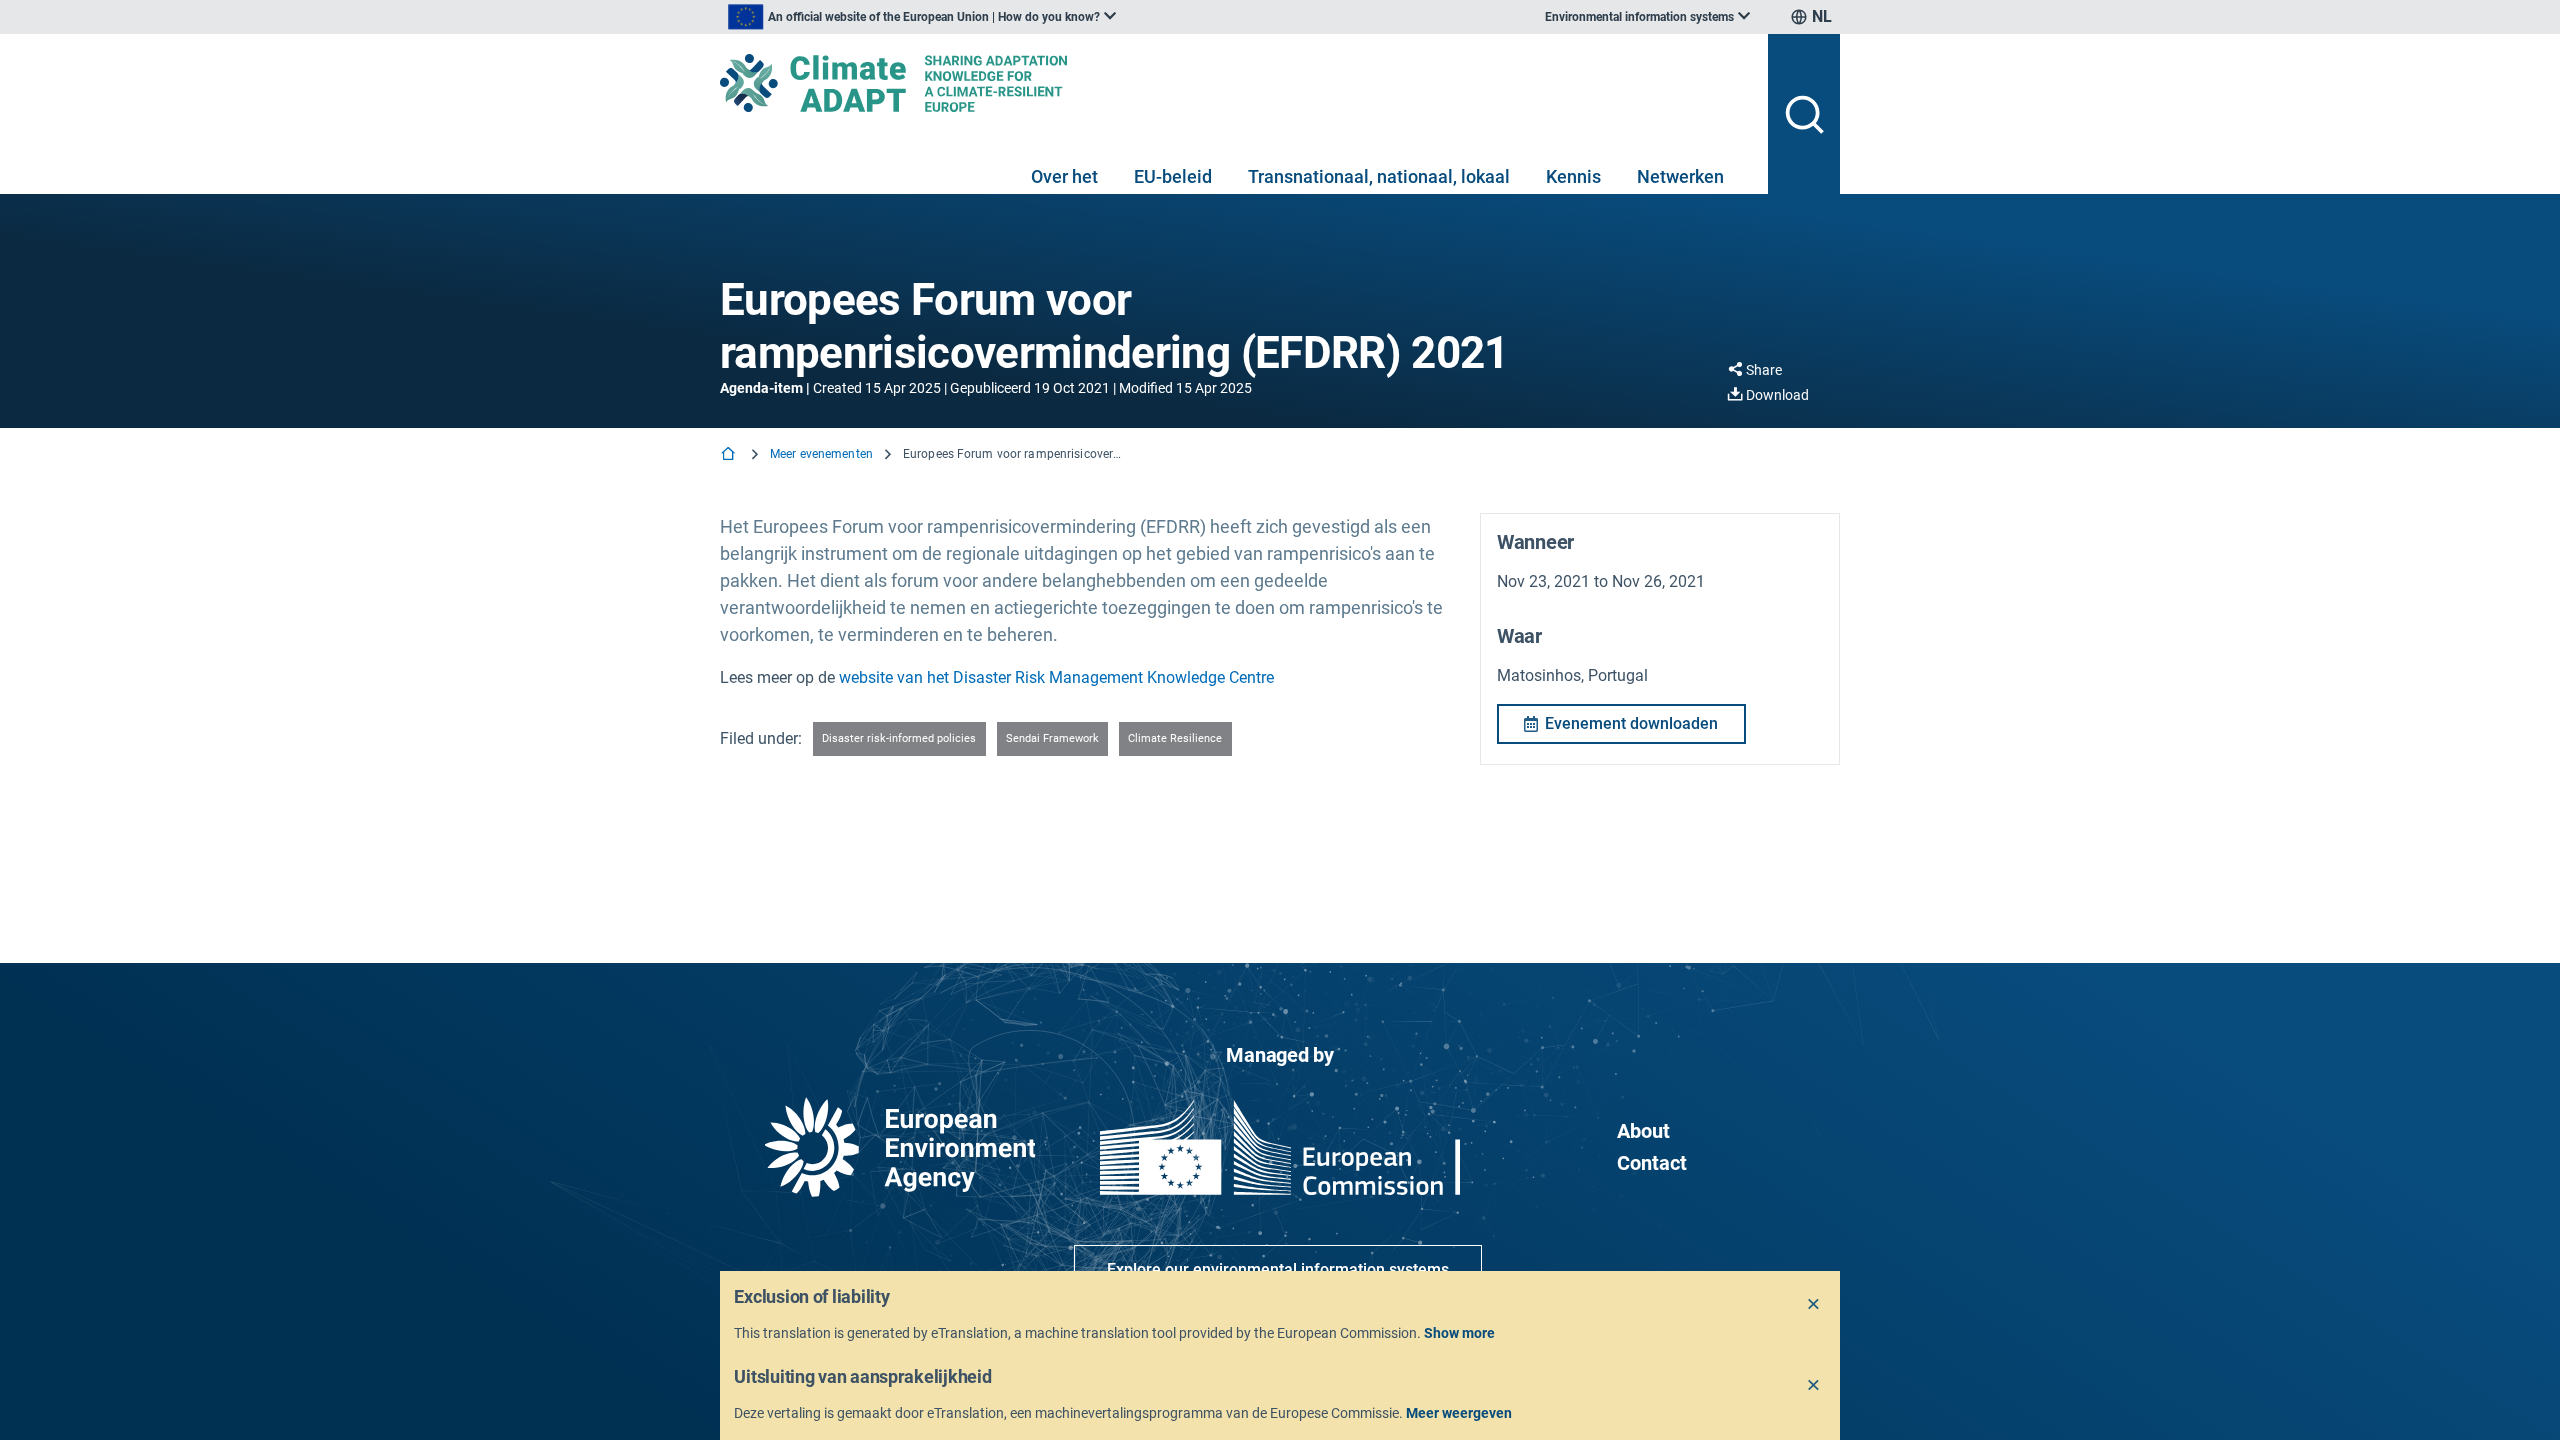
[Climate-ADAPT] (1236, 83)
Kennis (1573, 176)
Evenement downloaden (1631, 723)
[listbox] (922, 17)
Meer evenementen (821, 454)
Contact (1652, 1163)
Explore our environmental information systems (1278, 1269)
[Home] (730, 455)
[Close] (1814, 1305)
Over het (1064, 176)
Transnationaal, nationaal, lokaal (1379, 176)
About (1643, 1131)
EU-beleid (1173, 176)
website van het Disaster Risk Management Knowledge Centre (1056, 677)
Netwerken (1680, 176)
